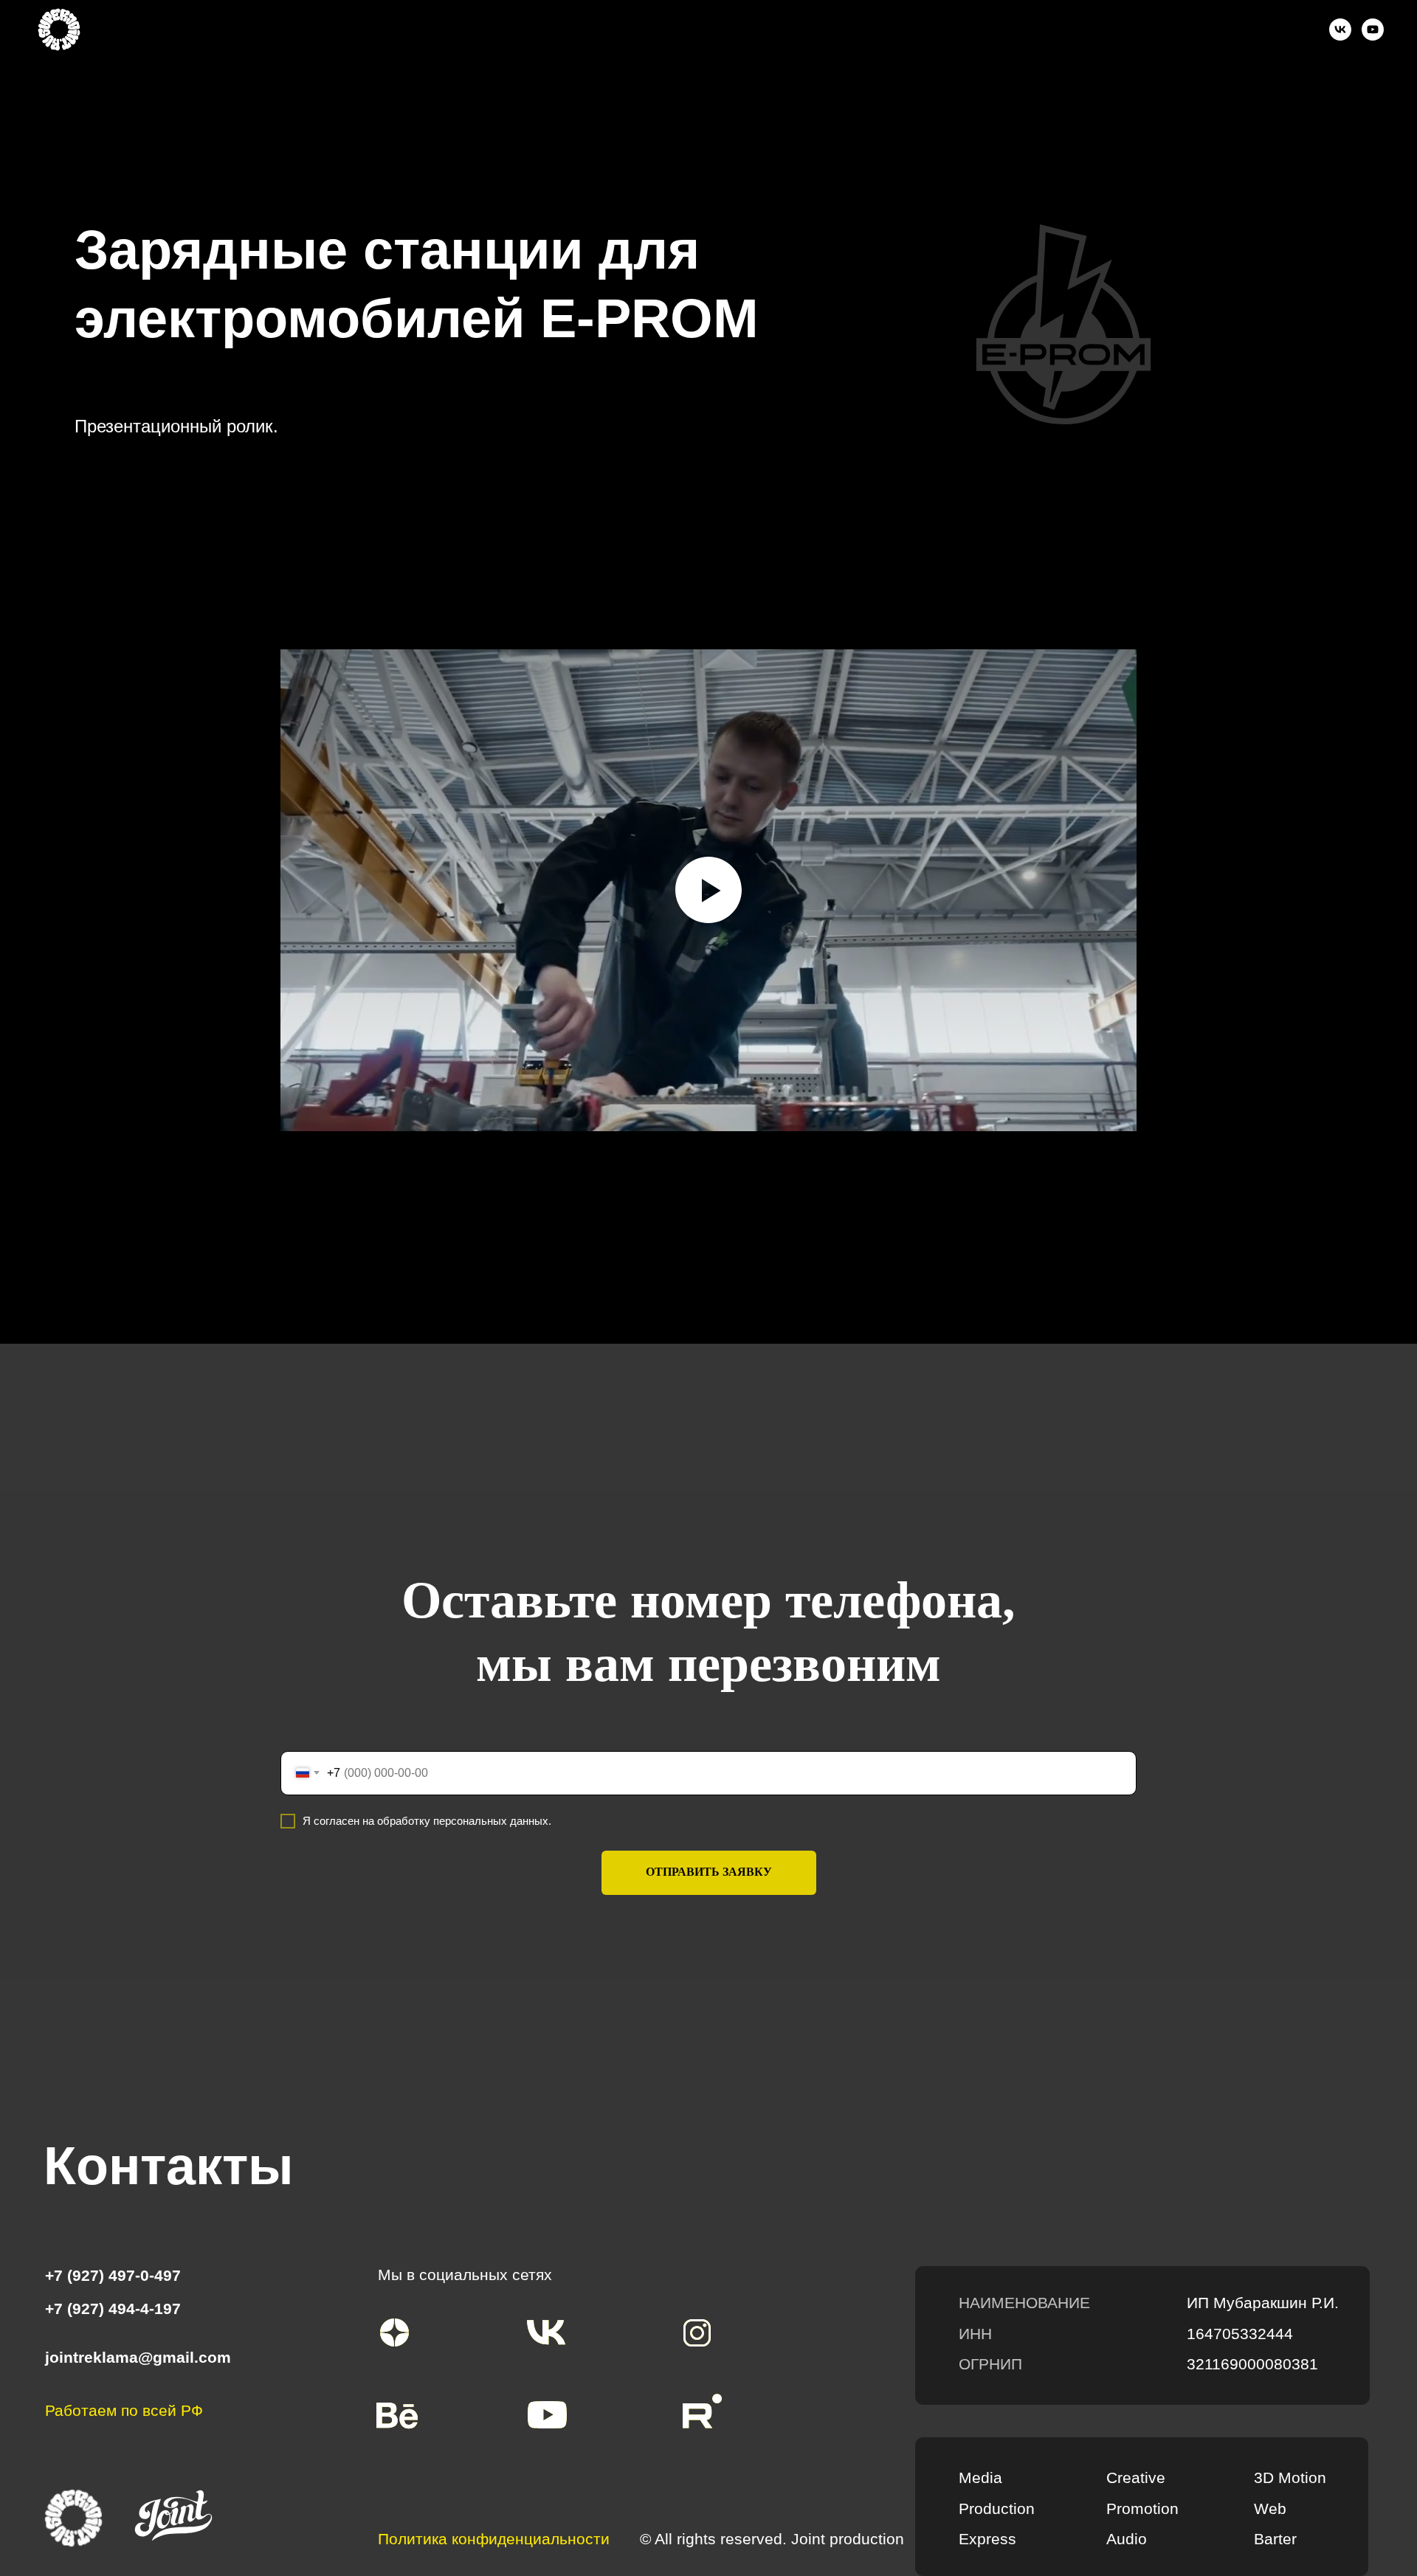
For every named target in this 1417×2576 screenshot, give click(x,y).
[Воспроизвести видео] (708, 890)
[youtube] (1373, 30)
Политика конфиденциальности (494, 2539)
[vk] (1340, 30)
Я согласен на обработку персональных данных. (427, 1821)
